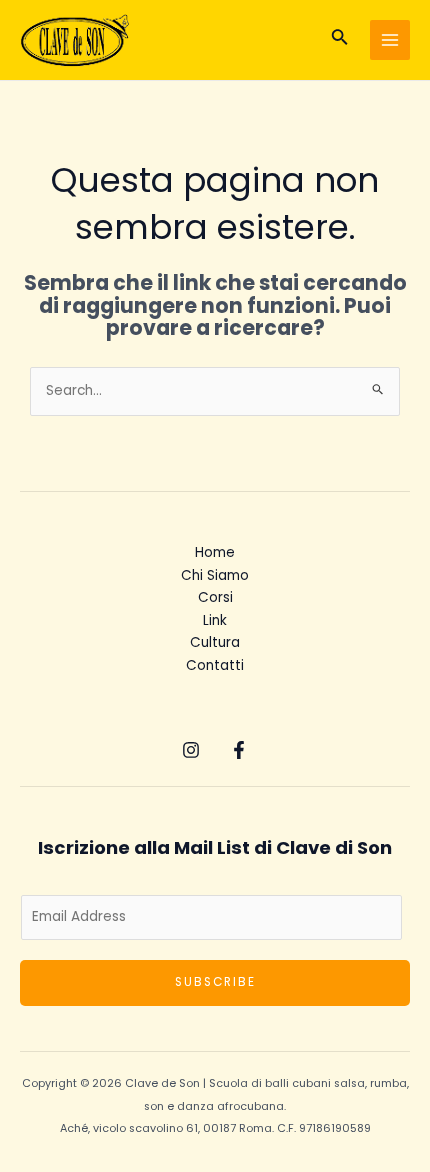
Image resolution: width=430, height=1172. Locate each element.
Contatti (215, 665)
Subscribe (215, 982)
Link (215, 620)
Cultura (215, 642)
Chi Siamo (215, 575)
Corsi (215, 597)
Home (215, 552)
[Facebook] (239, 750)
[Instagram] (191, 750)
